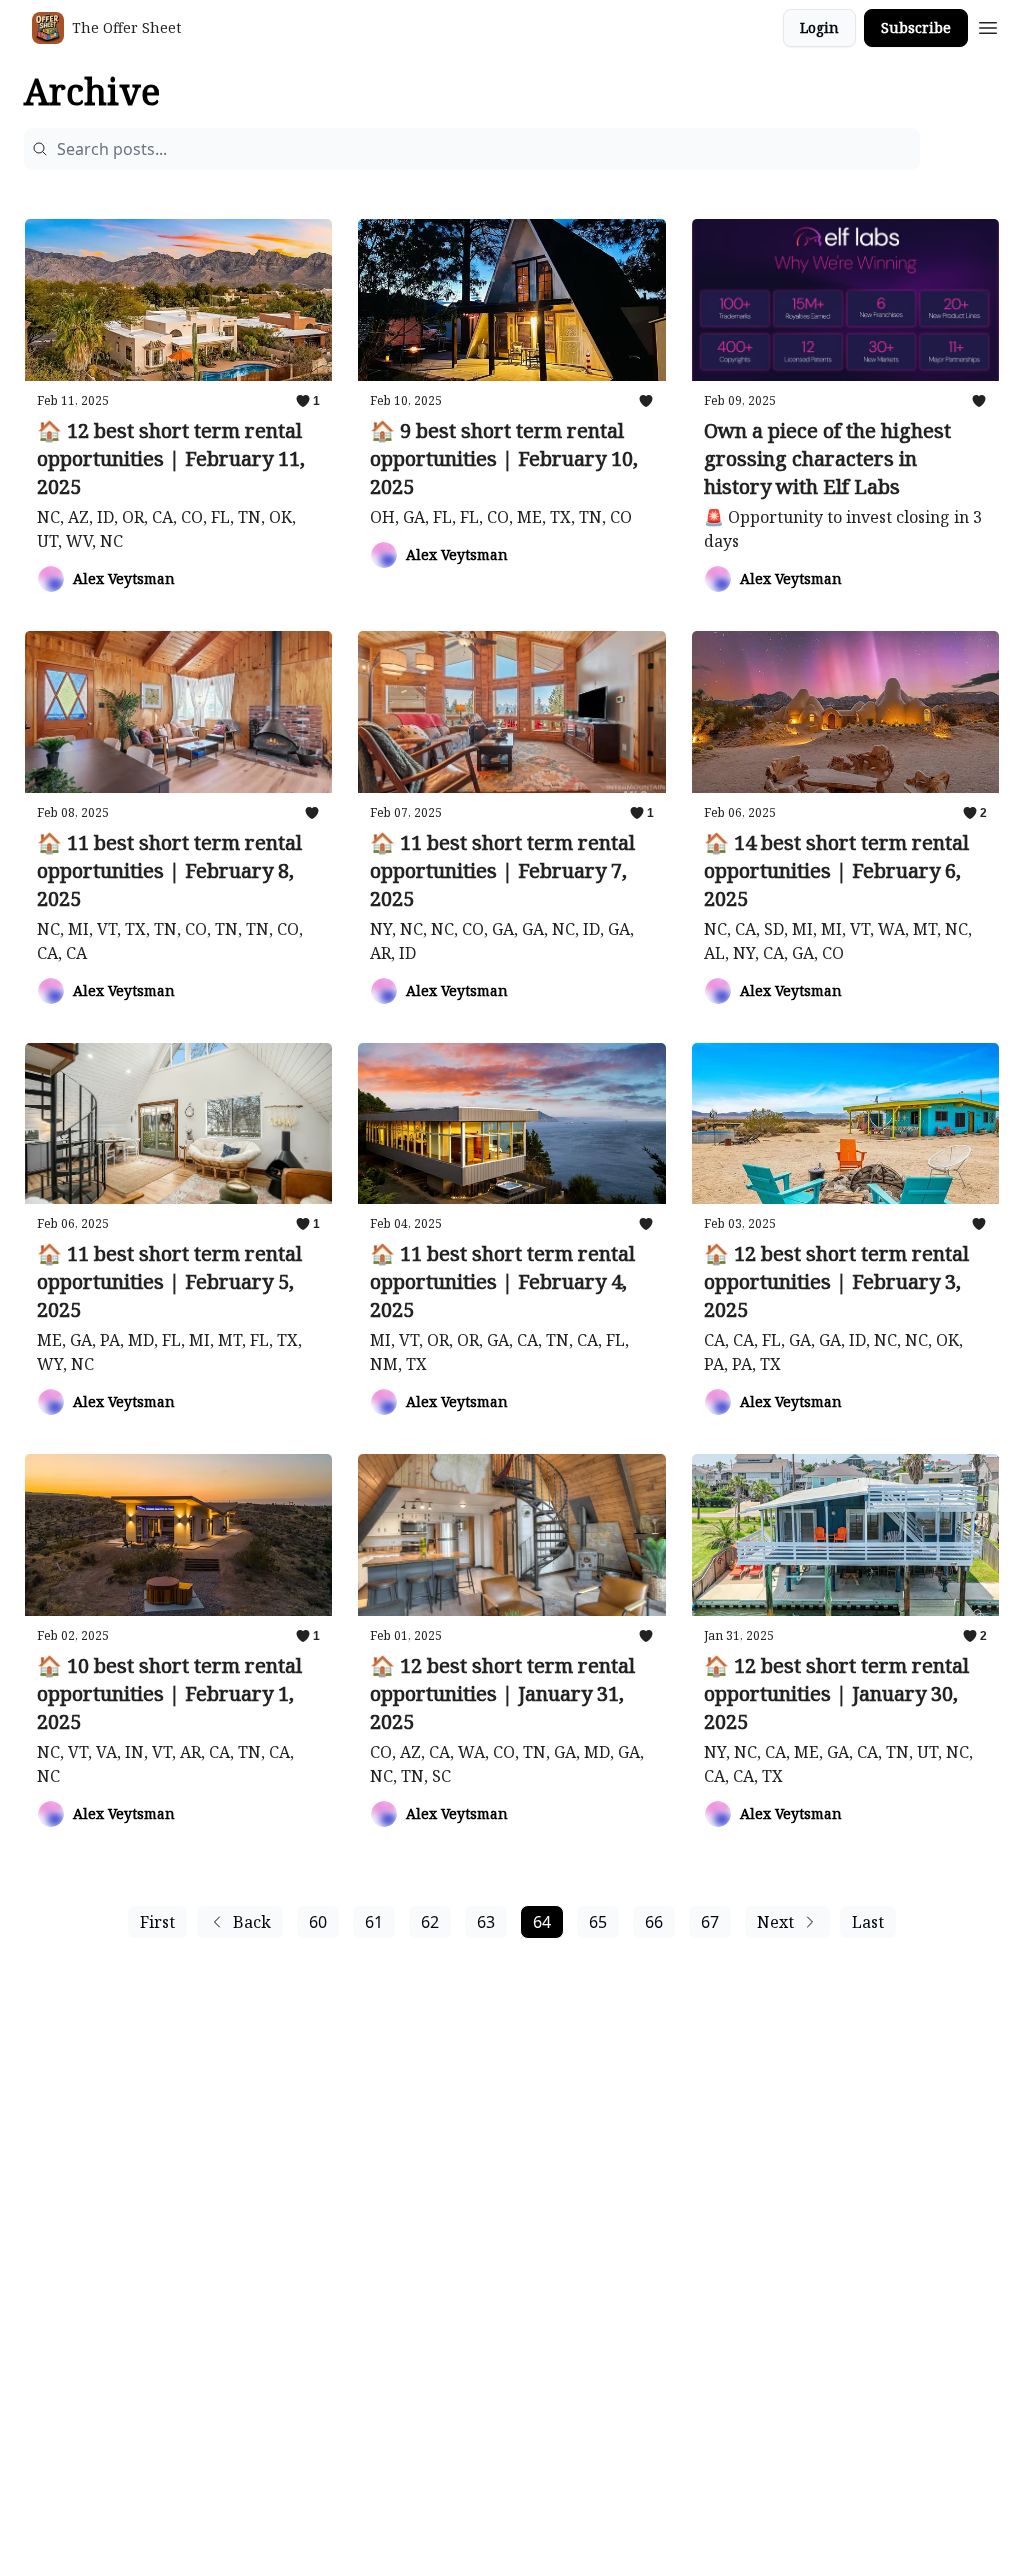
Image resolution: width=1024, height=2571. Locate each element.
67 (710, 1922)
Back (252, 1922)
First (157, 1922)
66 (654, 1922)
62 (430, 1922)
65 (598, 1922)
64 (542, 1922)
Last (868, 1922)
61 (374, 1922)
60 (318, 1922)
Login (819, 27)
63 (486, 1922)
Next (775, 1922)
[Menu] (988, 25)
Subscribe (916, 27)
